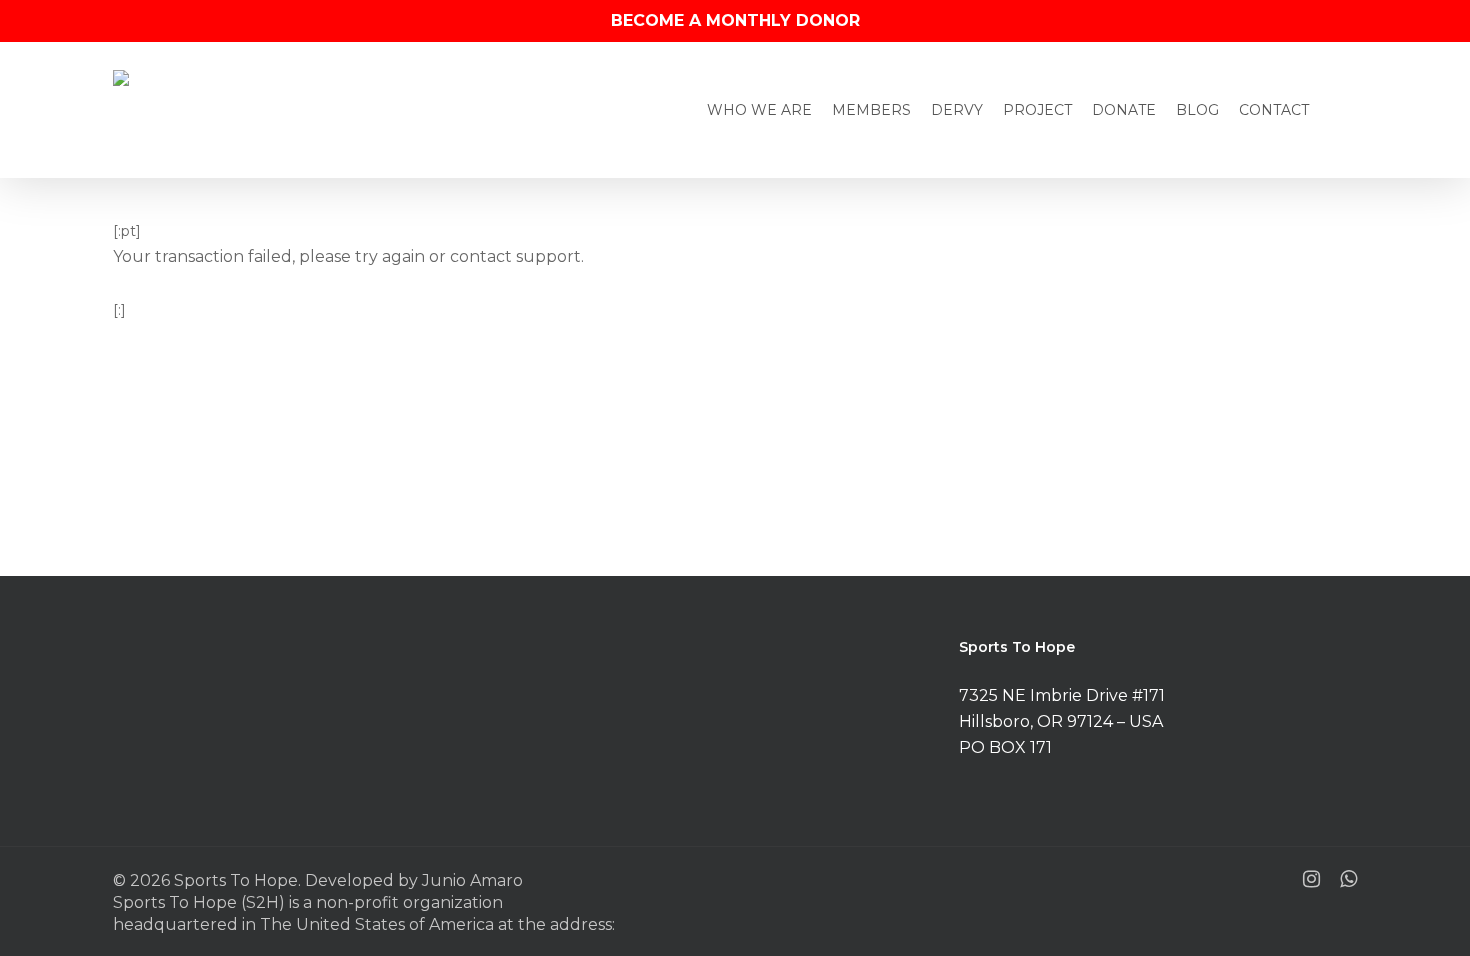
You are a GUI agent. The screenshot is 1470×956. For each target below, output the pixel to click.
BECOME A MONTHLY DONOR (735, 20)
